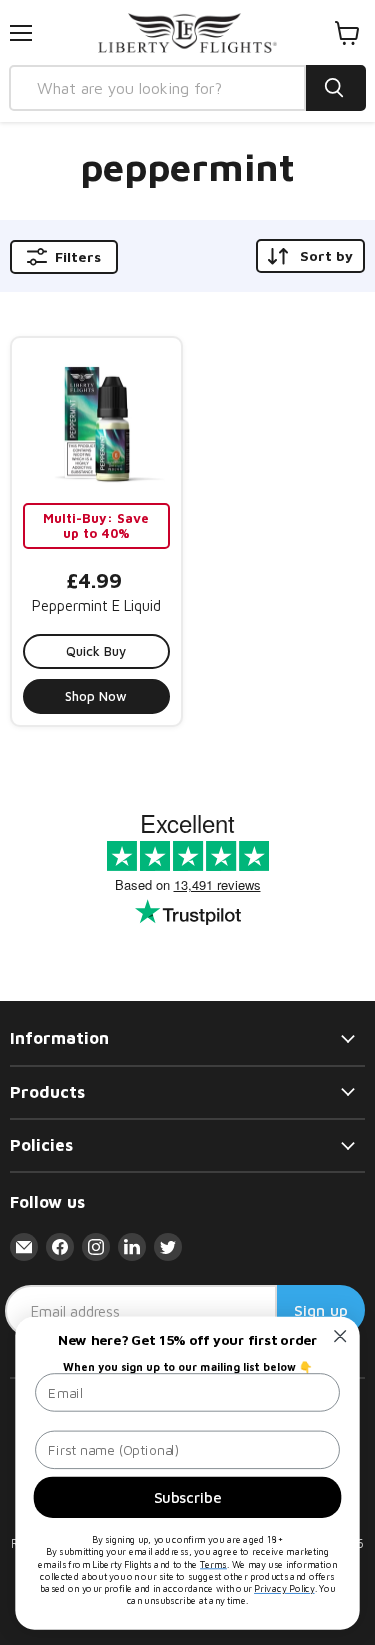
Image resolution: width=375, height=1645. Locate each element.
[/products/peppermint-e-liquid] (96, 422)
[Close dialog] (340, 1336)
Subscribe (187, 1497)
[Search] (336, 88)
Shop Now (96, 696)
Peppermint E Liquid (96, 605)
